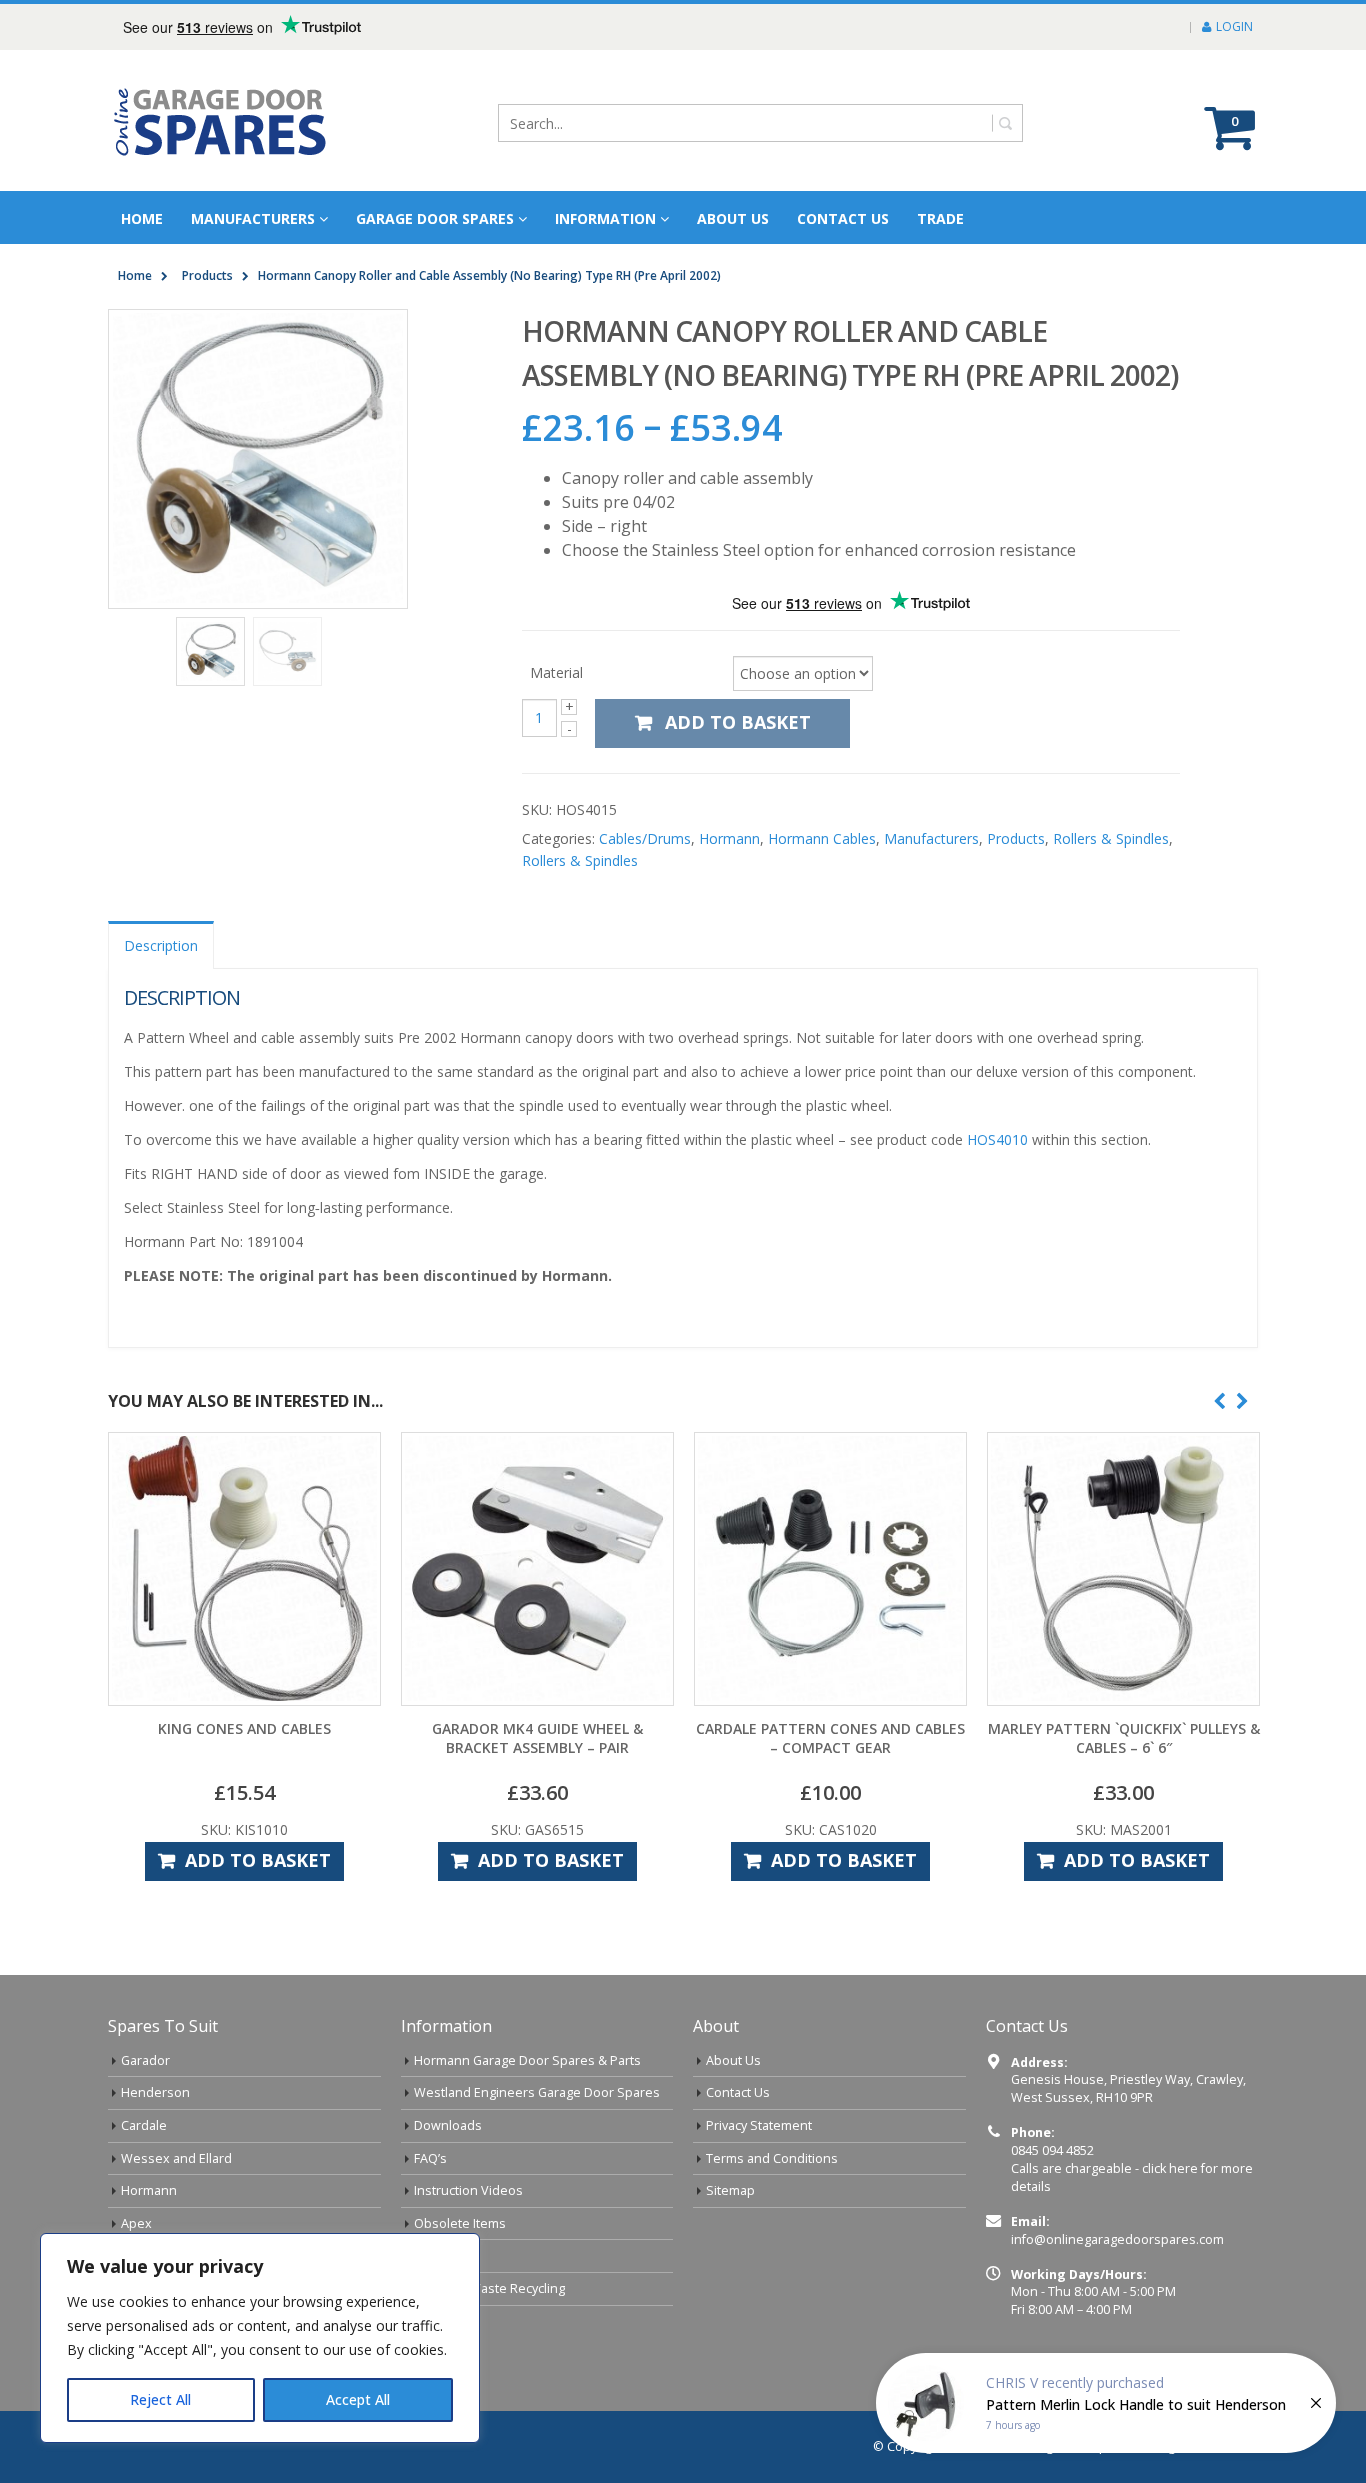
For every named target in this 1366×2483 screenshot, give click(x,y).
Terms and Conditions (772, 2158)
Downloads (448, 2125)
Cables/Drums (645, 838)
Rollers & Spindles (1111, 838)
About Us (733, 2060)
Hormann (729, 838)
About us (733, 218)
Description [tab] (161, 945)
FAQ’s (430, 2158)
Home (142, 218)
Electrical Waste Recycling (489, 2288)
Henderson (155, 2092)
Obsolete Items (460, 2223)
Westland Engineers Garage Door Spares (537, 2092)
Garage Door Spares (435, 218)
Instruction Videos (468, 2190)
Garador (145, 2060)
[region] (260, 2338)
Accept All (358, 2399)
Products (1016, 838)
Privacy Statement (759, 2125)
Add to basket (738, 722)
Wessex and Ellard (176, 2158)
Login (1234, 26)
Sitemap (730, 2190)
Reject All (160, 2399)
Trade (940, 218)
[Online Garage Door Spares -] (221, 120)
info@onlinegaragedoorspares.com (1117, 2239)
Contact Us (843, 218)
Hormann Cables (822, 838)
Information (605, 218)
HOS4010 (997, 1139)
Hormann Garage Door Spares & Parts (527, 2060)
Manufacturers (253, 218)
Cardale (144, 2125)
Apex (136, 2223)
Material (556, 671)
